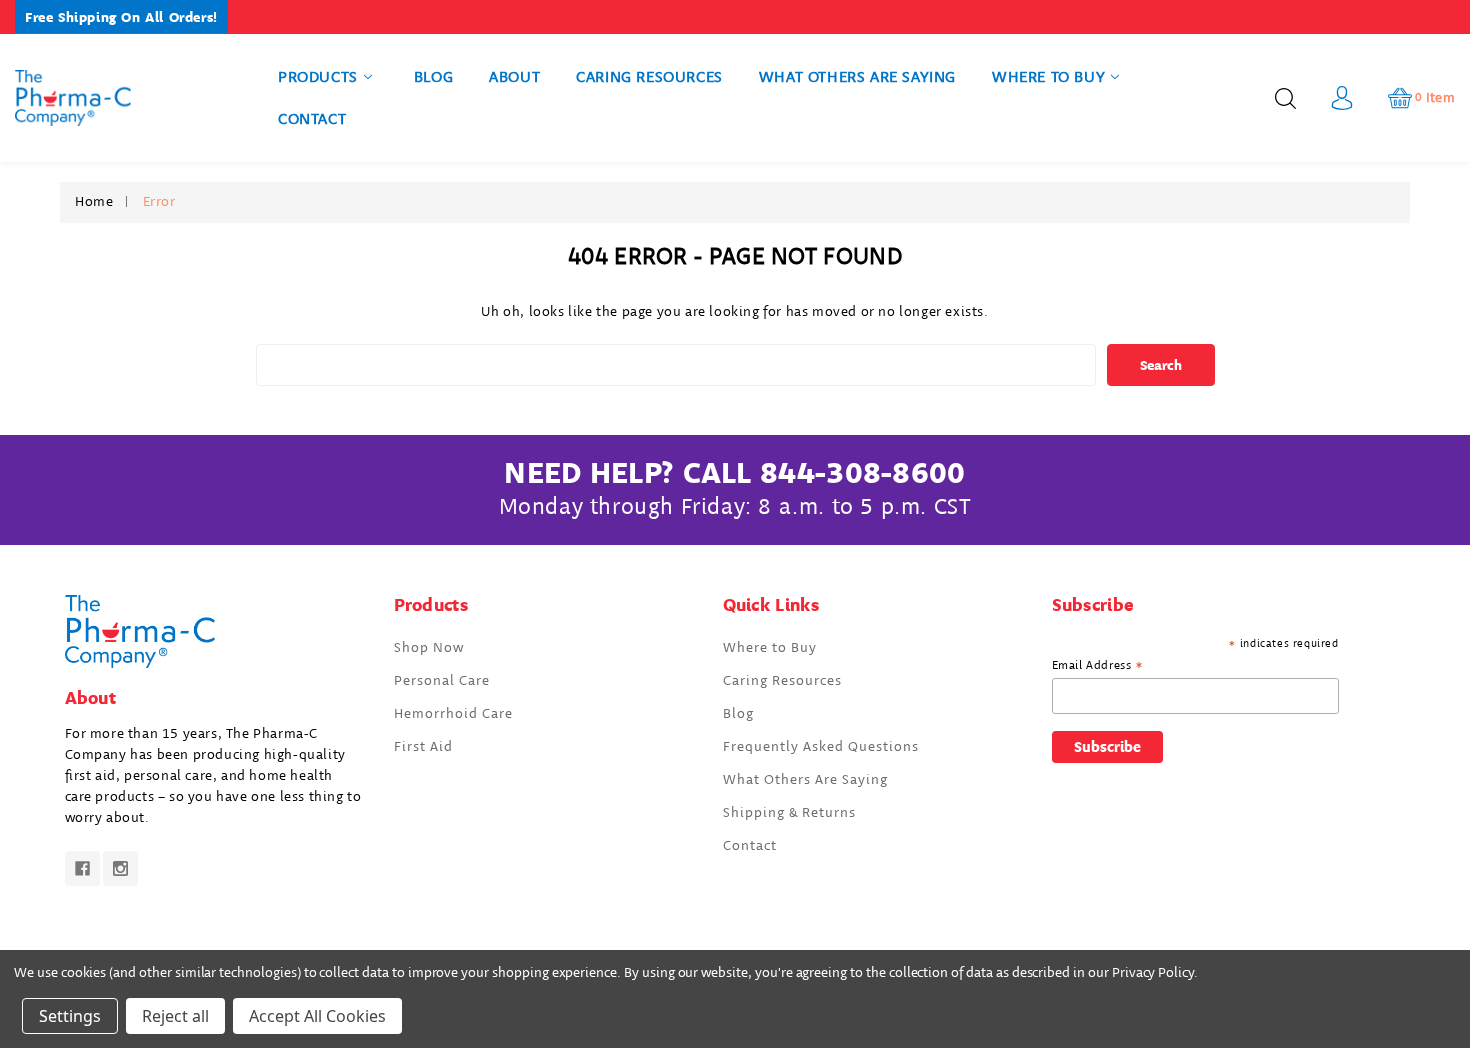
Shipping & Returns (789, 813)
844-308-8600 (863, 473)
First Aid (423, 747)
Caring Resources (649, 77)
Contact (312, 119)
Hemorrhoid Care (453, 714)
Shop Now (429, 648)
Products (318, 77)
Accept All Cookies (317, 1016)
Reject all (175, 1016)
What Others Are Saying (857, 77)
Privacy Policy (1153, 973)
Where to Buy (1048, 77)
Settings (70, 1016)
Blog (433, 77)
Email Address (1098, 666)
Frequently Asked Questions (821, 747)
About (514, 77)
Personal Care (442, 681)
